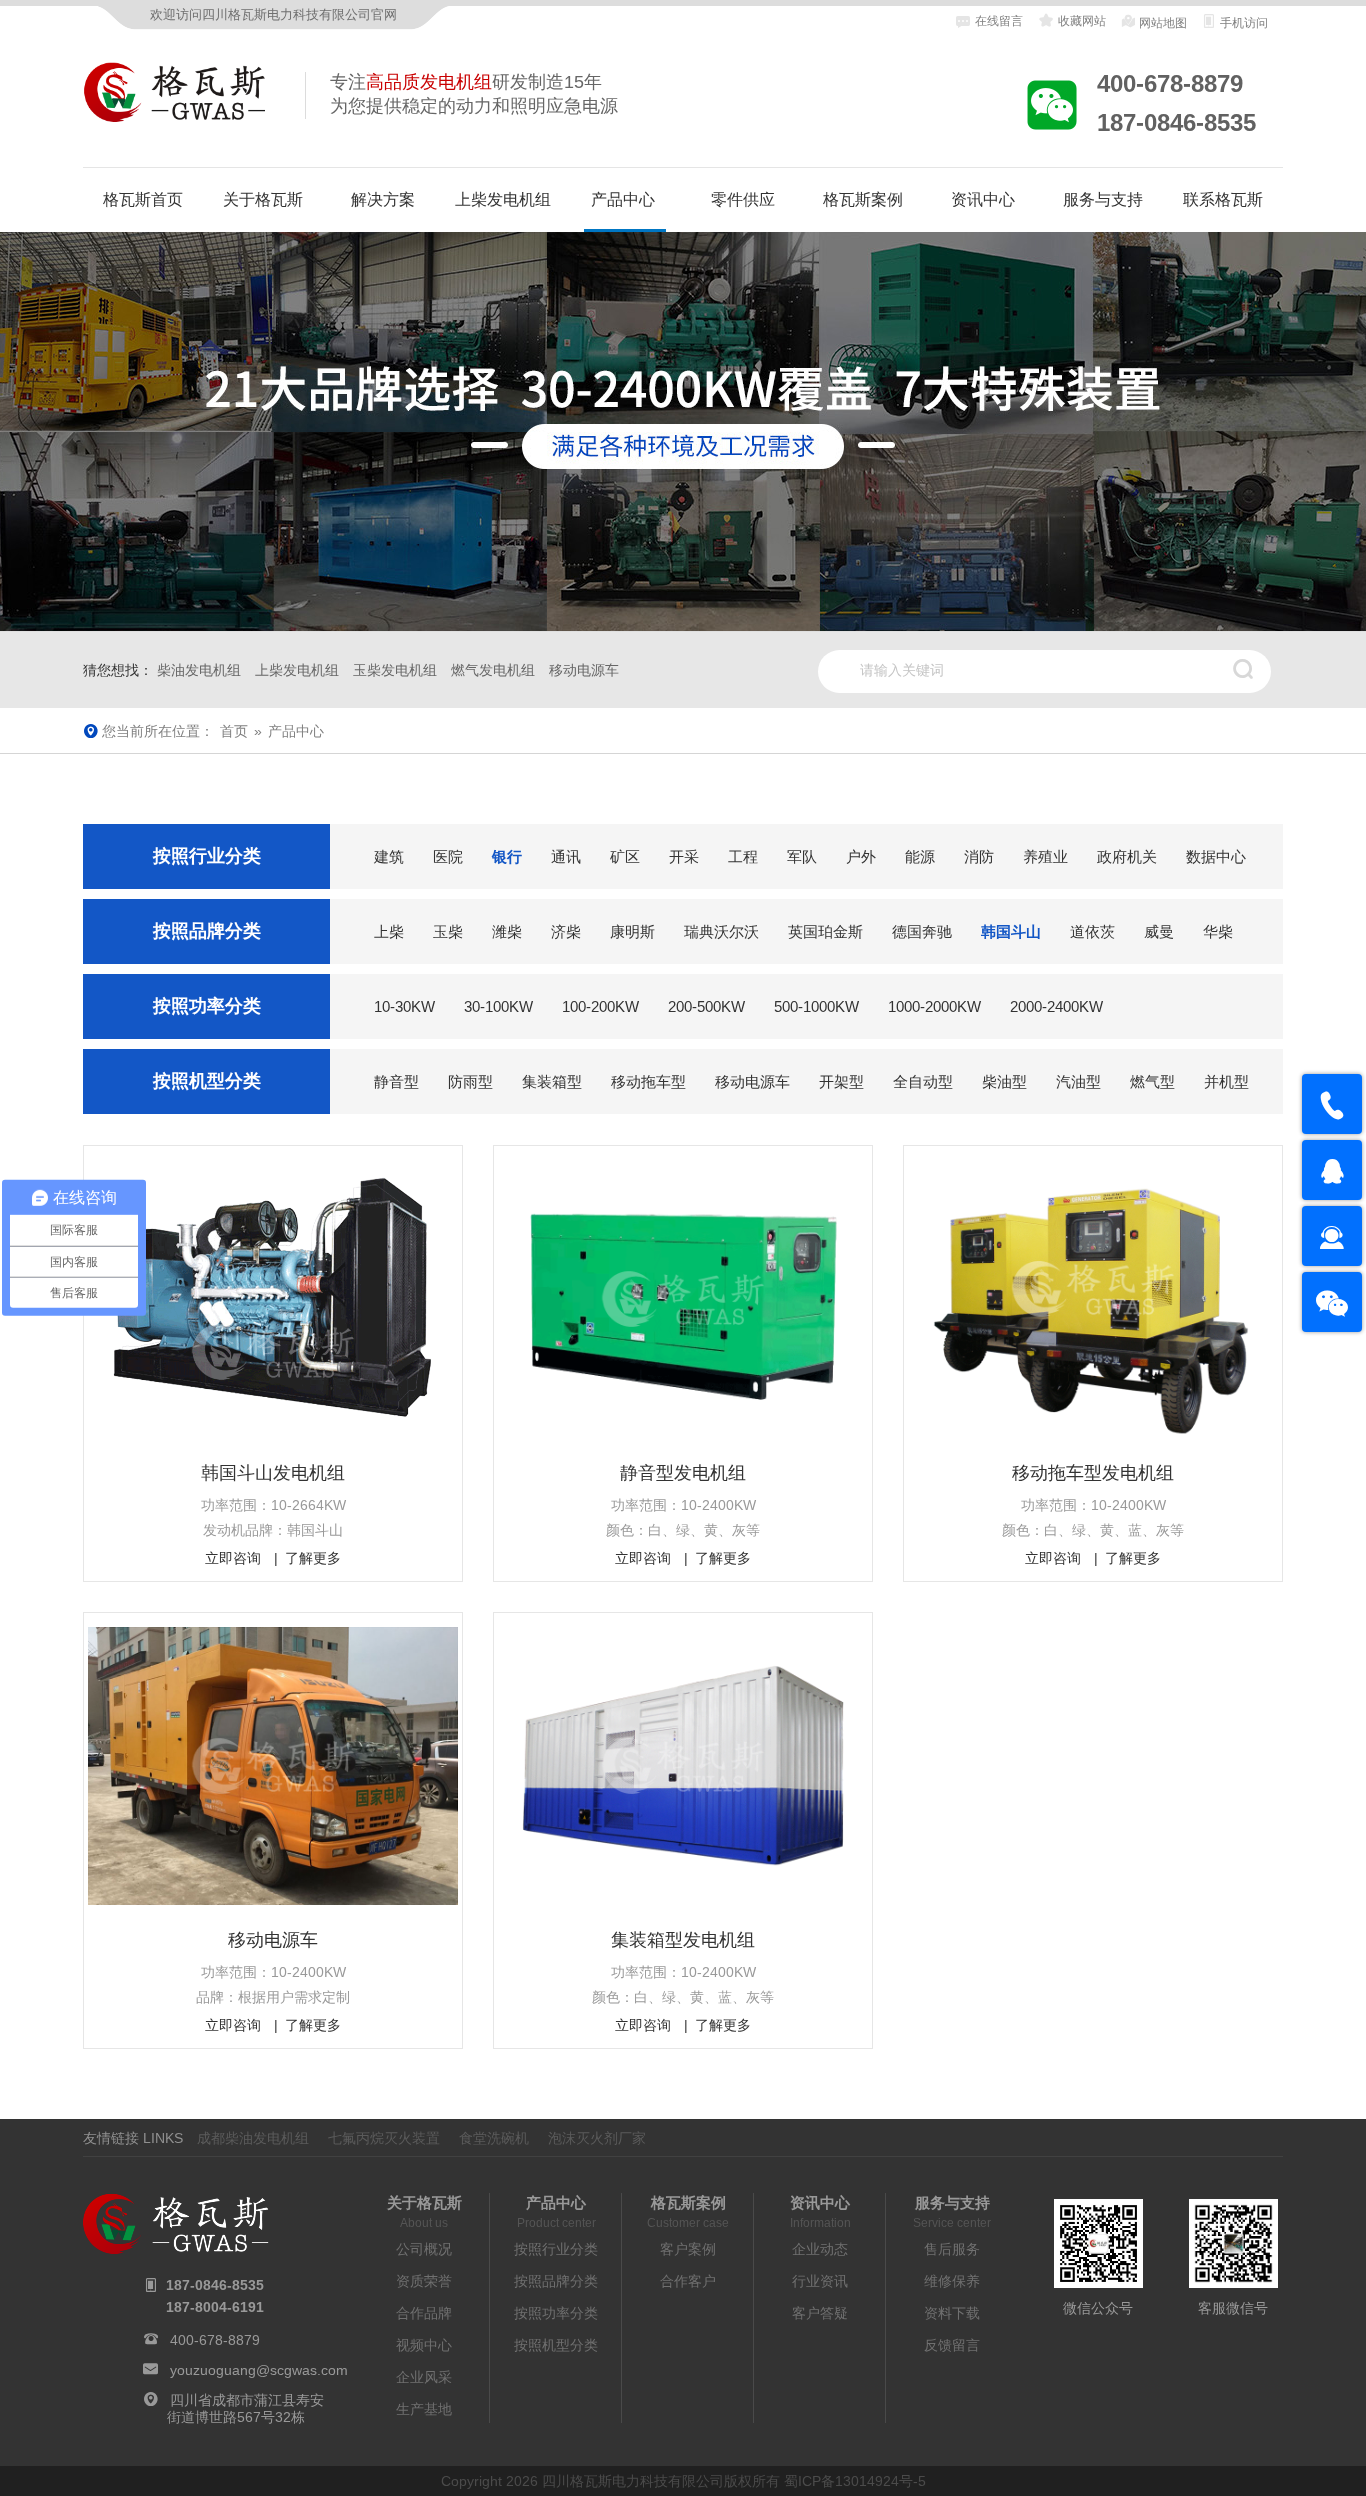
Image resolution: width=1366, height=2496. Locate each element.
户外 (861, 856)
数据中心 (1216, 856)
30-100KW (498, 1006)
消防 (979, 856)
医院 (448, 856)
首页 (234, 731)
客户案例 (688, 2249)
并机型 (1226, 1081)
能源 (920, 856)
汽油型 (1078, 1081)
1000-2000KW (934, 1006)
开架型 (841, 1081)
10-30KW (404, 1006)
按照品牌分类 (556, 2281)
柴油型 (1004, 1081)
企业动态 (820, 2249)
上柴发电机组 (503, 199)
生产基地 (424, 2409)
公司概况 (424, 2249)
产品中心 (623, 199)
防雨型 (470, 1081)
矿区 (625, 856)
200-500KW (706, 1006)
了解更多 (313, 1558)
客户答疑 (820, 2313)
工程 (743, 856)
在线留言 (999, 21)
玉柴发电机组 (395, 670)
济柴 (566, 931)
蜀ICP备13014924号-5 (855, 2481)
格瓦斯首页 (143, 199)
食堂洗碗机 (494, 2138)
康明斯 (632, 931)
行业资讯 (820, 2281)
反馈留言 (952, 2345)
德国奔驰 (922, 931)
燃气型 (1152, 1081)
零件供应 (743, 199)
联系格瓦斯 (1223, 199)
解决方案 (383, 199)
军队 (802, 856)
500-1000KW (816, 1006)
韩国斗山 (1011, 931)
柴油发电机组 (199, 670)
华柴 (1218, 931)
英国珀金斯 (825, 931)
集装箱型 (552, 1081)
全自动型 (923, 1081)
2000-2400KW (1056, 1006)
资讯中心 (983, 199)
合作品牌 (424, 2313)
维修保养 (952, 2281)
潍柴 (507, 931)
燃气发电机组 (493, 670)
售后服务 (952, 2249)
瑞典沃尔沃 (721, 931)
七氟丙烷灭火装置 (384, 2138)
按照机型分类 (556, 2345)
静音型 (396, 1081)
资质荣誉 (424, 2281)
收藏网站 (1080, 21)
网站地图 (1161, 23)
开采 (684, 856)
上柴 (389, 931)
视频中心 (424, 2345)
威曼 (1159, 931)
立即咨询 (233, 1558)
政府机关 (1127, 856)
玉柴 (448, 931)
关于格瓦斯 (263, 199)
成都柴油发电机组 (253, 2138)
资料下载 (952, 2313)
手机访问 (1242, 23)
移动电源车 (584, 670)
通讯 (566, 856)
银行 (507, 856)
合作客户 (688, 2281)
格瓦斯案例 (863, 199)
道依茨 (1092, 931)
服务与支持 (1103, 199)
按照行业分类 (556, 2249)
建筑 (389, 856)
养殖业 (1045, 856)
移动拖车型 (648, 1081)
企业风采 (424, 2377)
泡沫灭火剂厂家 (597, 2138)
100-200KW (600, 1006)
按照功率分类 (556, 2313)
